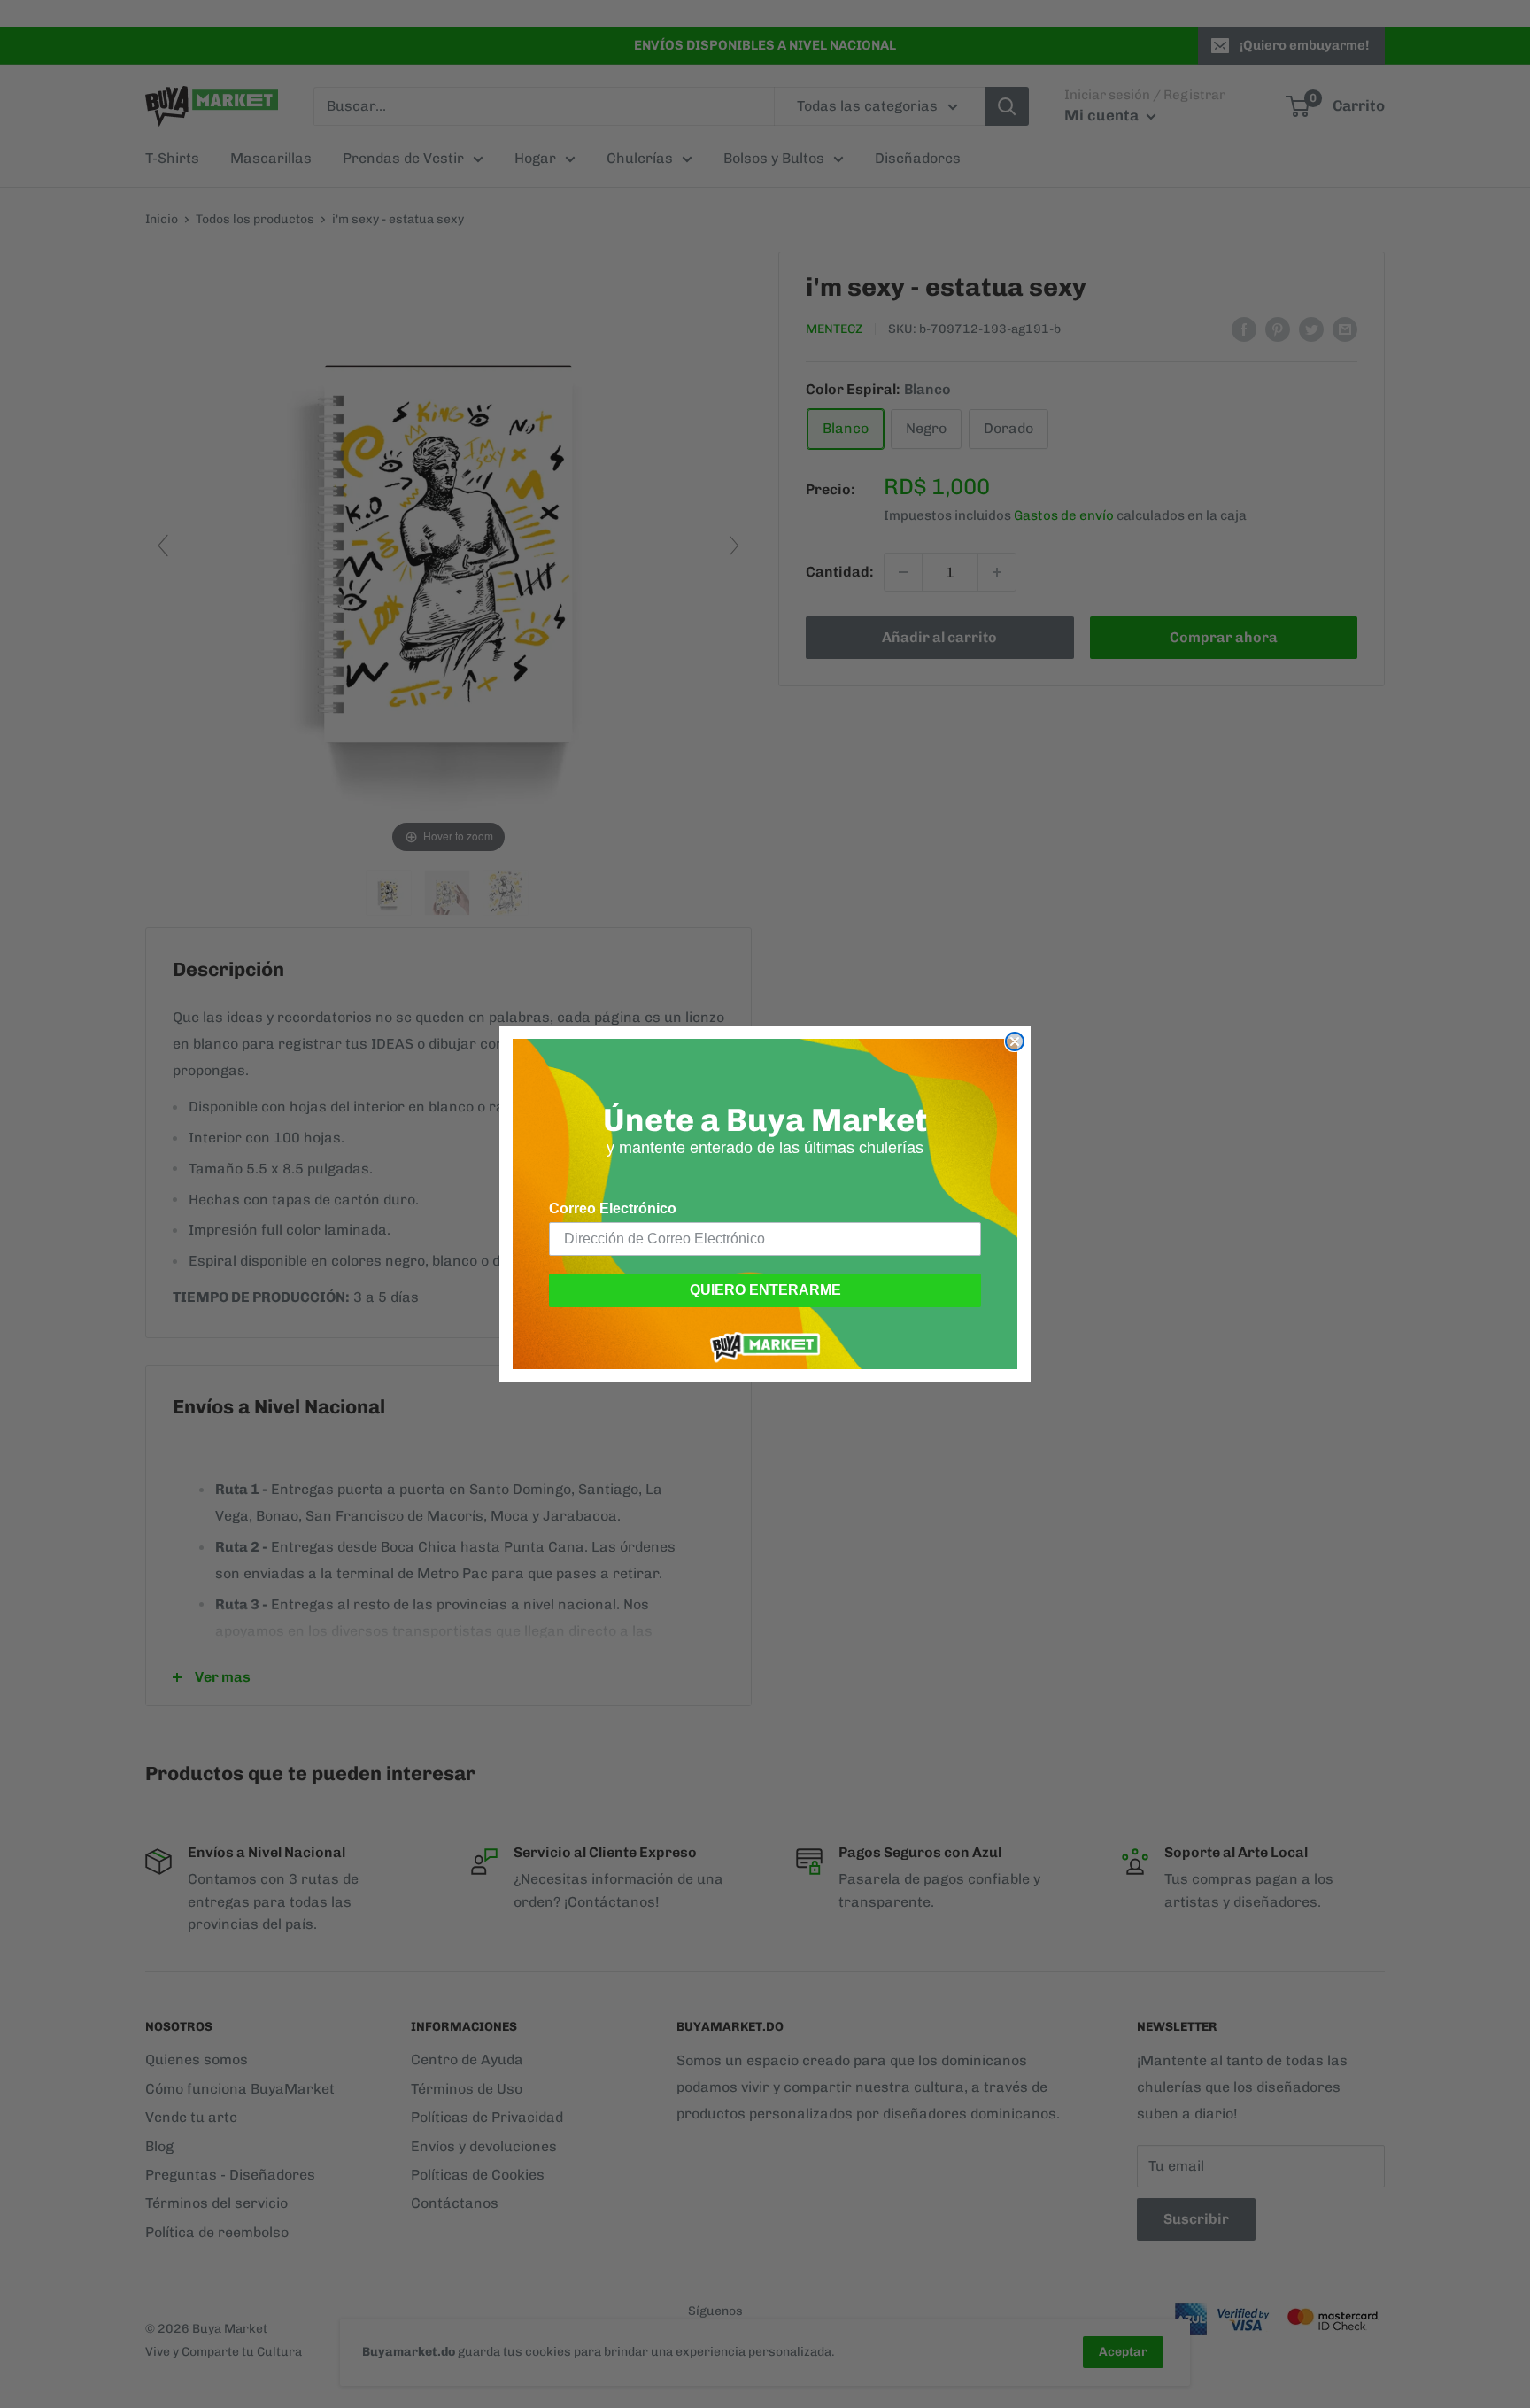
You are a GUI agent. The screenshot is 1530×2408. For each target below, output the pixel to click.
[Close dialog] (1015, 1041)
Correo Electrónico (613, 1208)
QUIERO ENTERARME (765, 1290)
